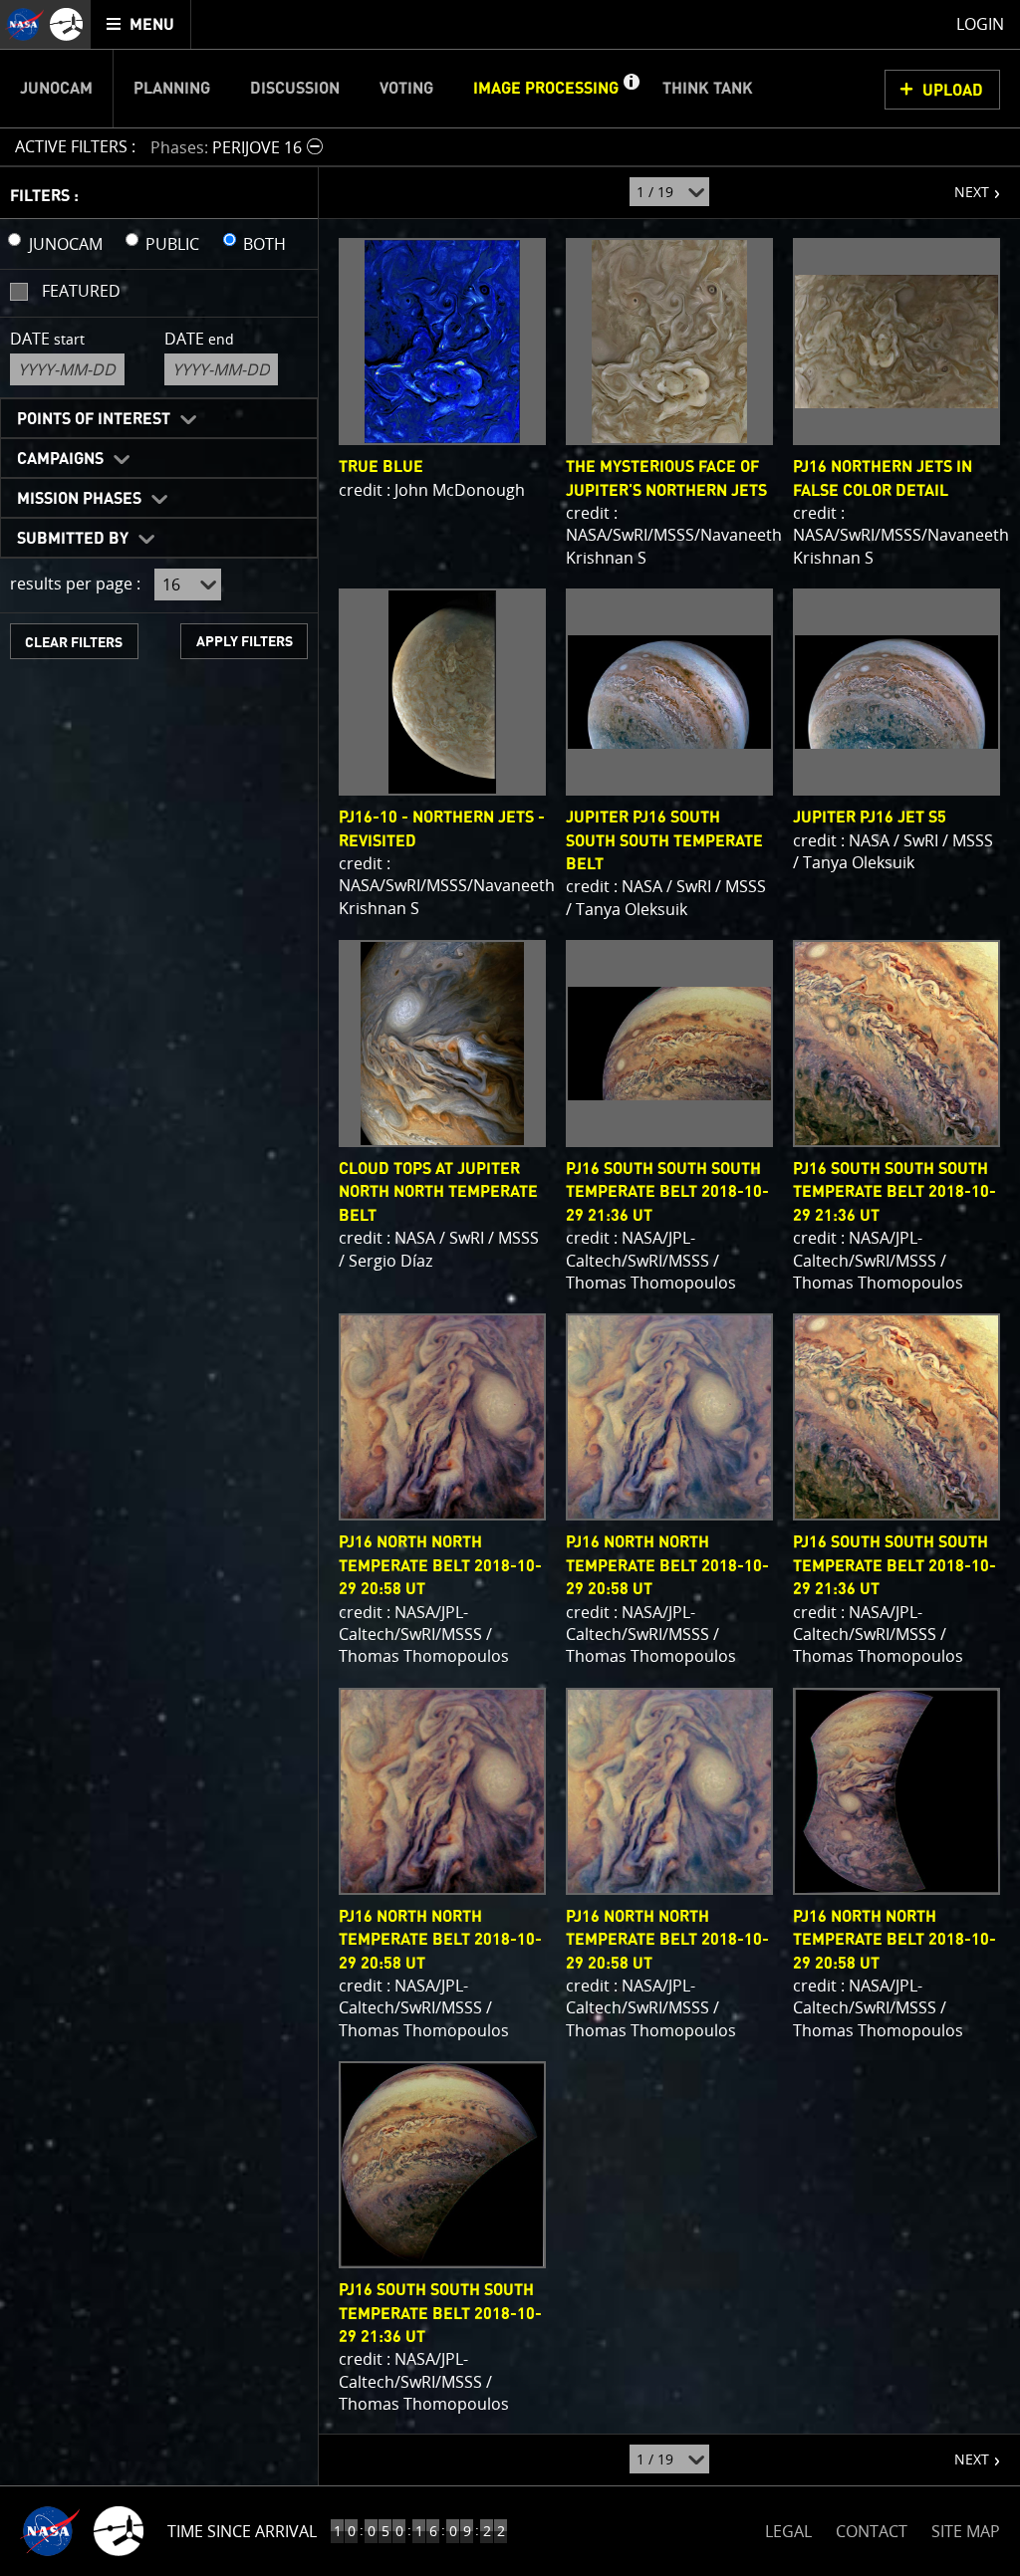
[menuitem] (141, 24)
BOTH (264, 244)
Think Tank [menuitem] (708, 89)
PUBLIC (172, 244)
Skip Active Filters (12, 94)
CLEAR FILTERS (74, 643)
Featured (81, 291)
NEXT (962, 184)
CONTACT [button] (872, 2531)
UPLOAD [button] (953, 91)
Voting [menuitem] (406, 89)
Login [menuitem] (980, 24)
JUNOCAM (66, 244)
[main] (510, 1288)
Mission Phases (79, 499)
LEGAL (788, 2528)
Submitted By (73, 539)
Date (47, 339)
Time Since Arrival (242, 2531)
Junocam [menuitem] (56, 89)
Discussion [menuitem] (295, 89)
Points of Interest (94, 419)
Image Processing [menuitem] (546, 89)
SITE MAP (966, 2531)
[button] (631, 89)
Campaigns (60, 459)
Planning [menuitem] (172, 89)
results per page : (75, 584)
